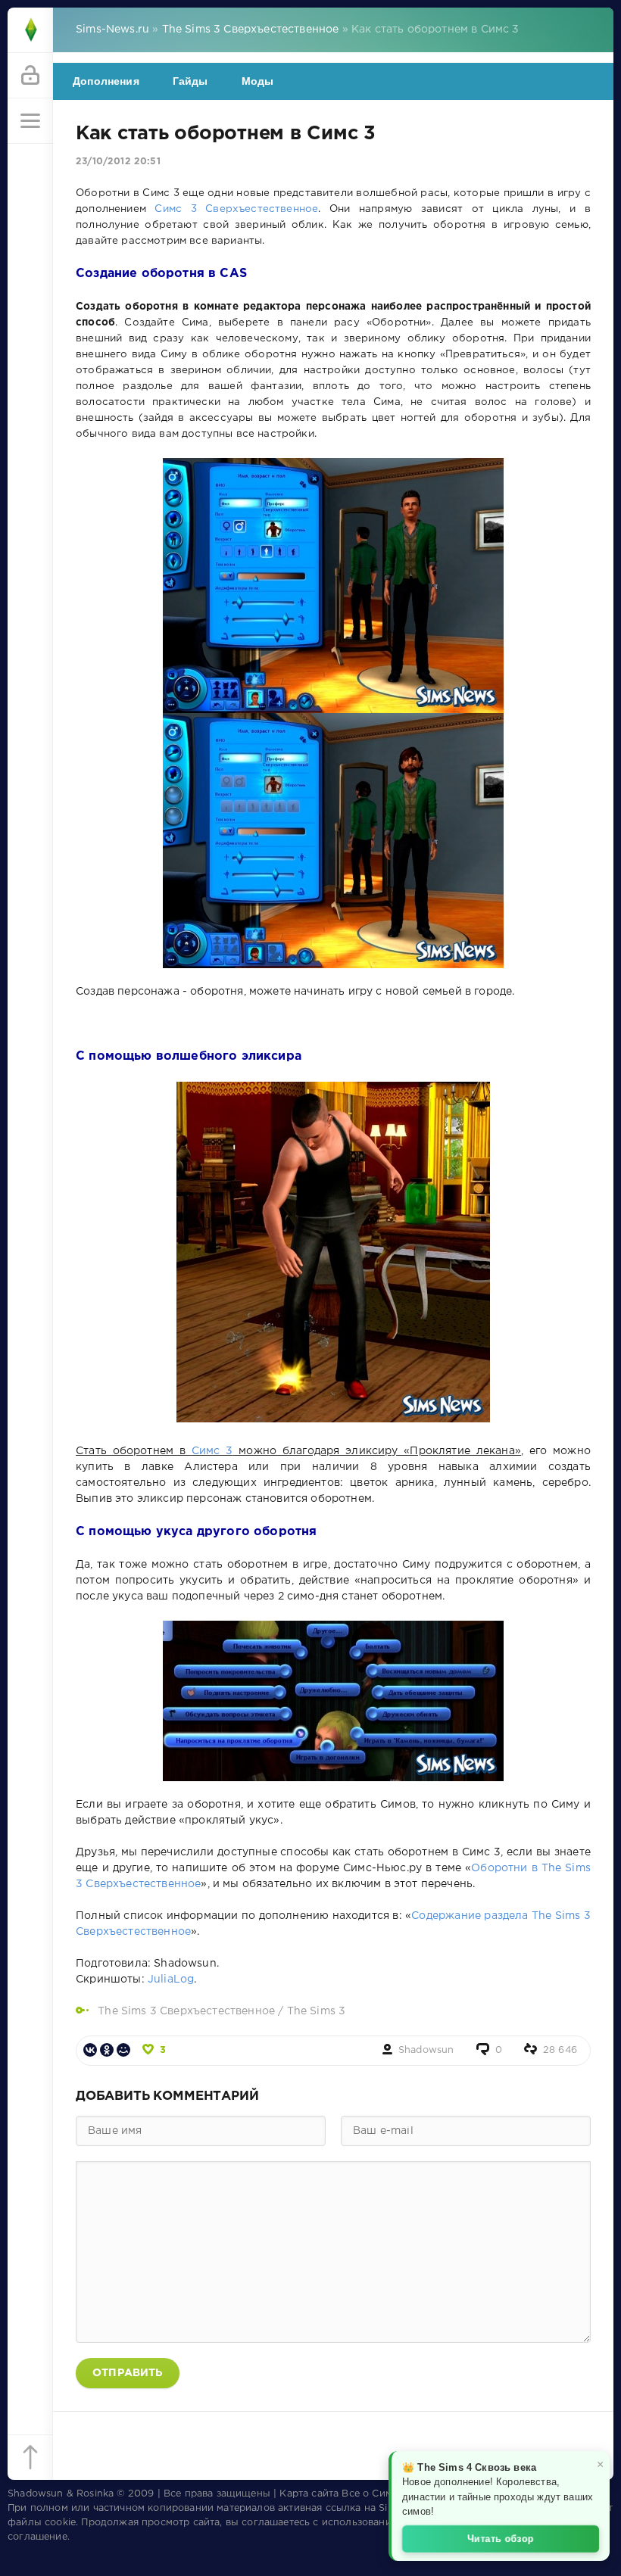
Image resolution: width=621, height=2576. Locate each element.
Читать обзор (501, 2538)
